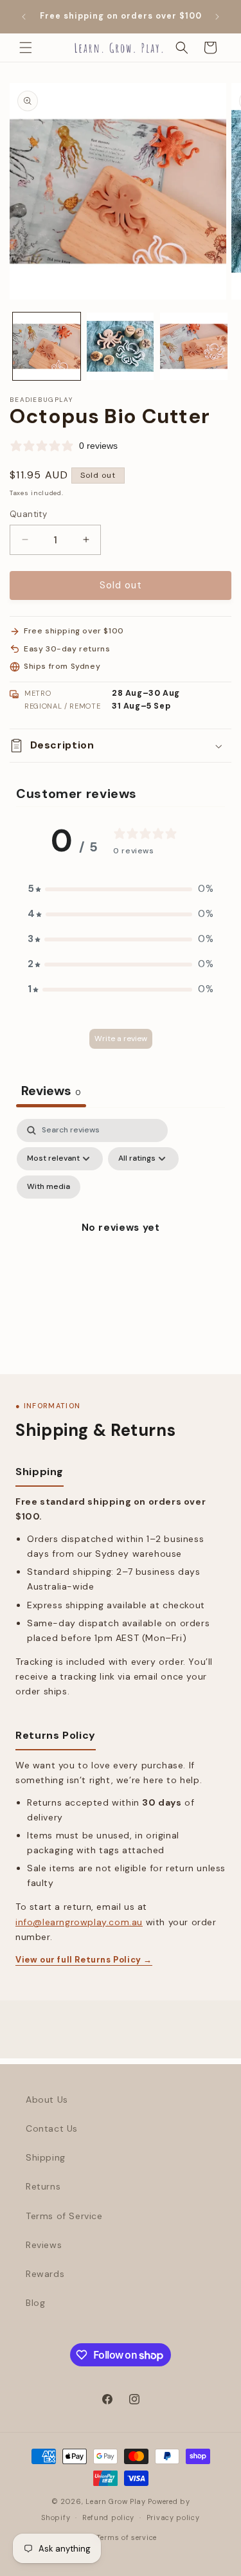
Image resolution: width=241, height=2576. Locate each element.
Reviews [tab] (51, 1091)
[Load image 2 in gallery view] (121, 346)
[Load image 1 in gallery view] (47, 346)
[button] (26, 48)
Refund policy (108, 2517)
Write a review (121, 1039)
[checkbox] (49, 1187)
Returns (43, 2186)
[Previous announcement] (24, 17)
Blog (35, 2303)
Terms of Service (64, 2216)
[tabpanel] (121, 1243)
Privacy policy (173, 2517)
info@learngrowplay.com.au (79, 1922)
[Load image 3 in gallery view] (194, 346)
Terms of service (127, 2537)
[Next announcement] (217, 17)
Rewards (45, 2274)
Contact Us (52, 2128)
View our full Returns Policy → (84, 1960)
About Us (47, 2100)
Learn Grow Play (116, 2501)
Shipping (46, 2157)
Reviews (44, 2245)
